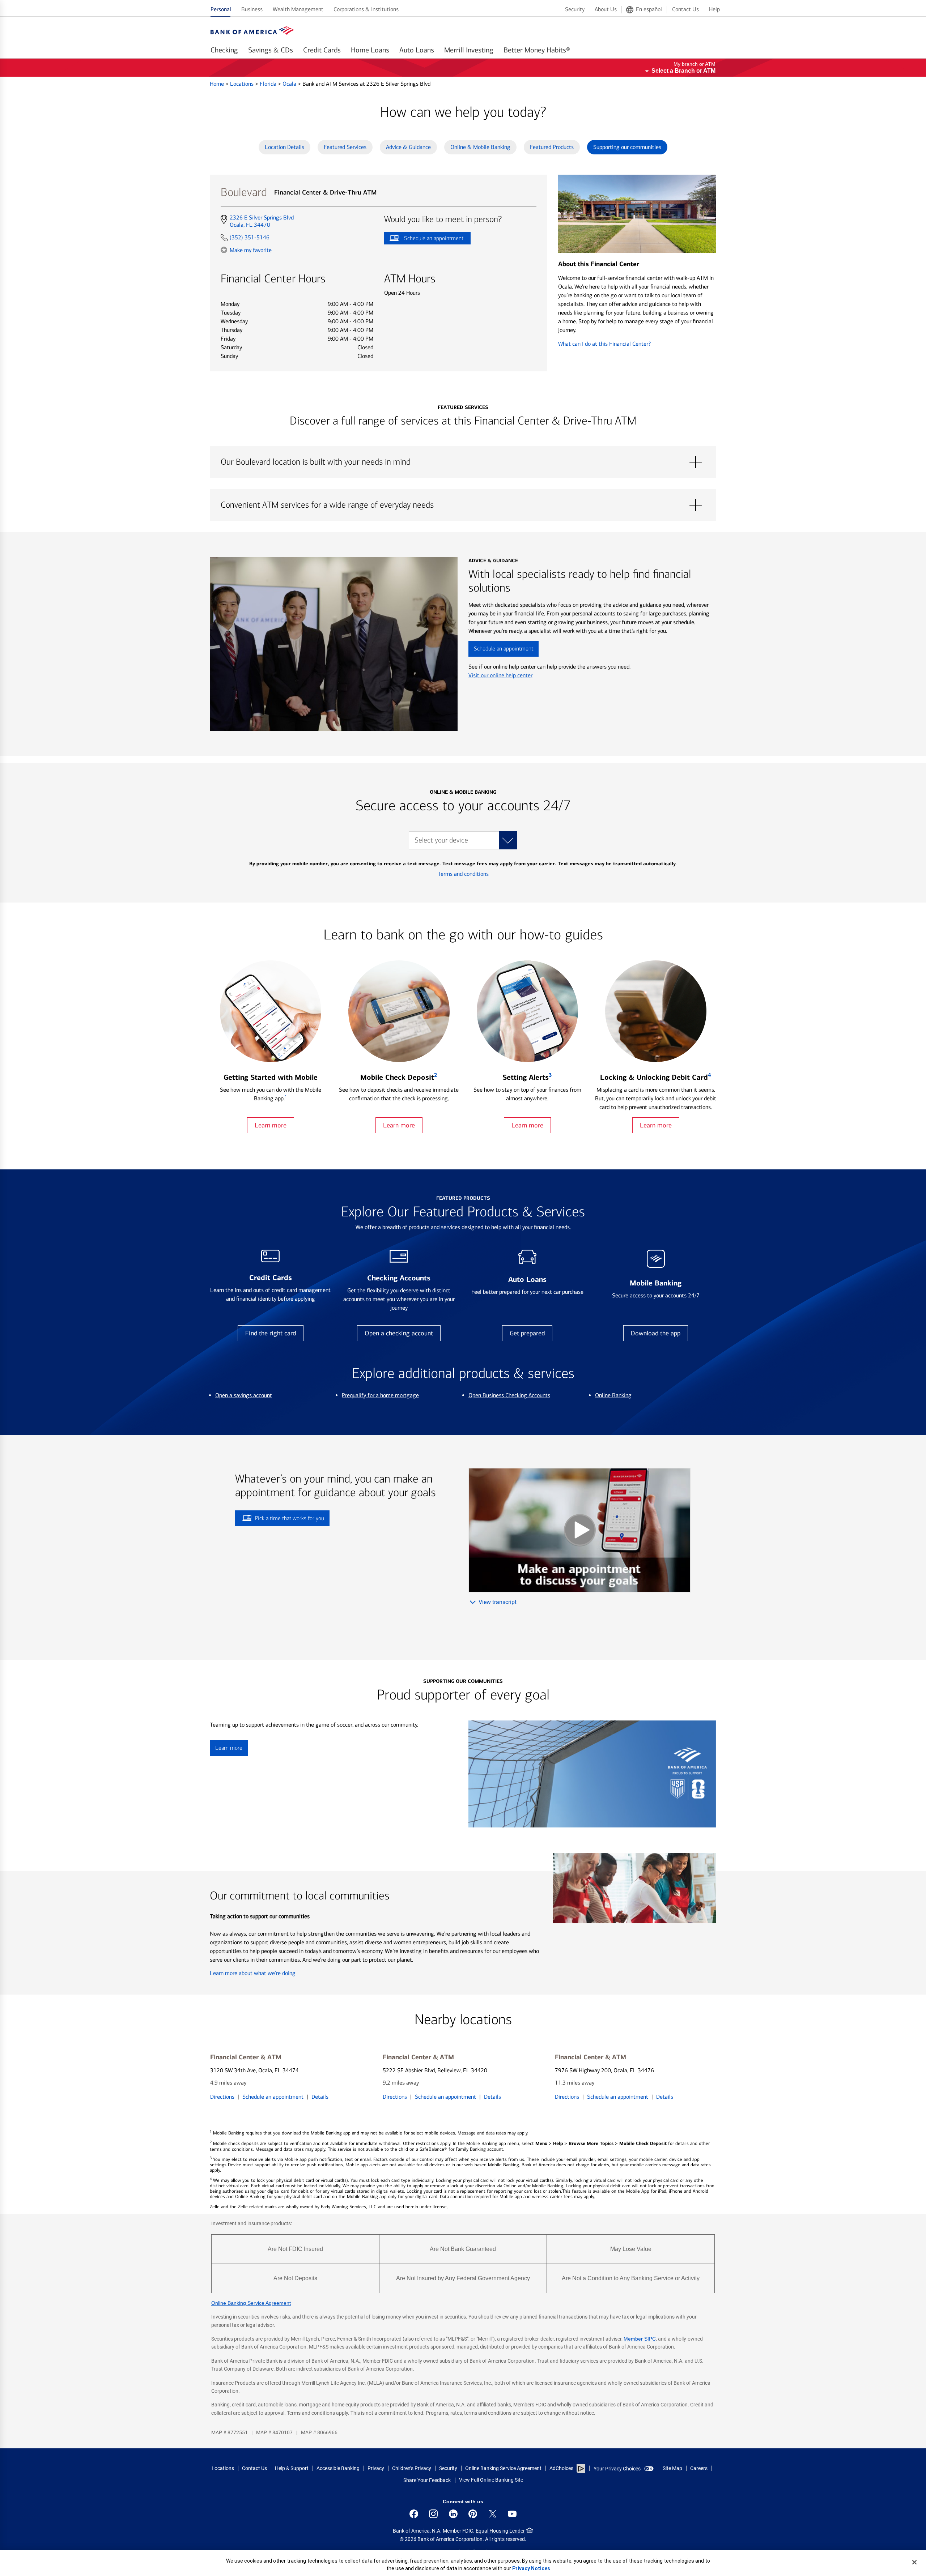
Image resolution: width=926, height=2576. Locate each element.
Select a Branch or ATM (683, 71)
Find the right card (271, 1333)
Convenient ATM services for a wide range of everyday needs (463, 505)
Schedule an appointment (424, 240)
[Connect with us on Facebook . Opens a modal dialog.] (414, 2514)
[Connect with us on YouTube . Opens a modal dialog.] (512, 2514)
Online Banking (613, 1395)
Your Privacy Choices (617, 2469)
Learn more (271, 1125)
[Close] (914, 2562)
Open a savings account (244, 1395)
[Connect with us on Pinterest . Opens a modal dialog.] (473, 2514)
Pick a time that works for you (290, 1518)
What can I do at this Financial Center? (604, 344)
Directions (222, 2097)
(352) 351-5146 (250, 237)
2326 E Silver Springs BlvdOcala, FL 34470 (262, 221)
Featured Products (552, 147)
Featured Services (345, 147)
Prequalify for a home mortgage (380, 1395)
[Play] (580, 1530)
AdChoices (561, 2468)
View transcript (498, 1602)
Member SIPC (640, 2339)
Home (218, 84)
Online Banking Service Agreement (251, 2303)
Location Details (284, 147)
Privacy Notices (531, 2568)
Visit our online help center (500, 675)
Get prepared (527, 1333)
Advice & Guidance (408, 147)
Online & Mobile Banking (480, 147)
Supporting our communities (627, 147)
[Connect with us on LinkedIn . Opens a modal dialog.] (453, 2514)
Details (320, 2097)
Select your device (441, 840)
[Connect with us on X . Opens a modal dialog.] (493, 2514)
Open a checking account (399, 1333)
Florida (269, 84)
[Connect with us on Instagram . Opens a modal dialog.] (433, 2514)
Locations (243, 84)
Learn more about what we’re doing (253, 1973)
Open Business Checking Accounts (509, 1395)
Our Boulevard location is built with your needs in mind (463, 462)
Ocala (290, 84)
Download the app (656, 1333)
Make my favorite (251, 250)
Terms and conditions (463, 874)
